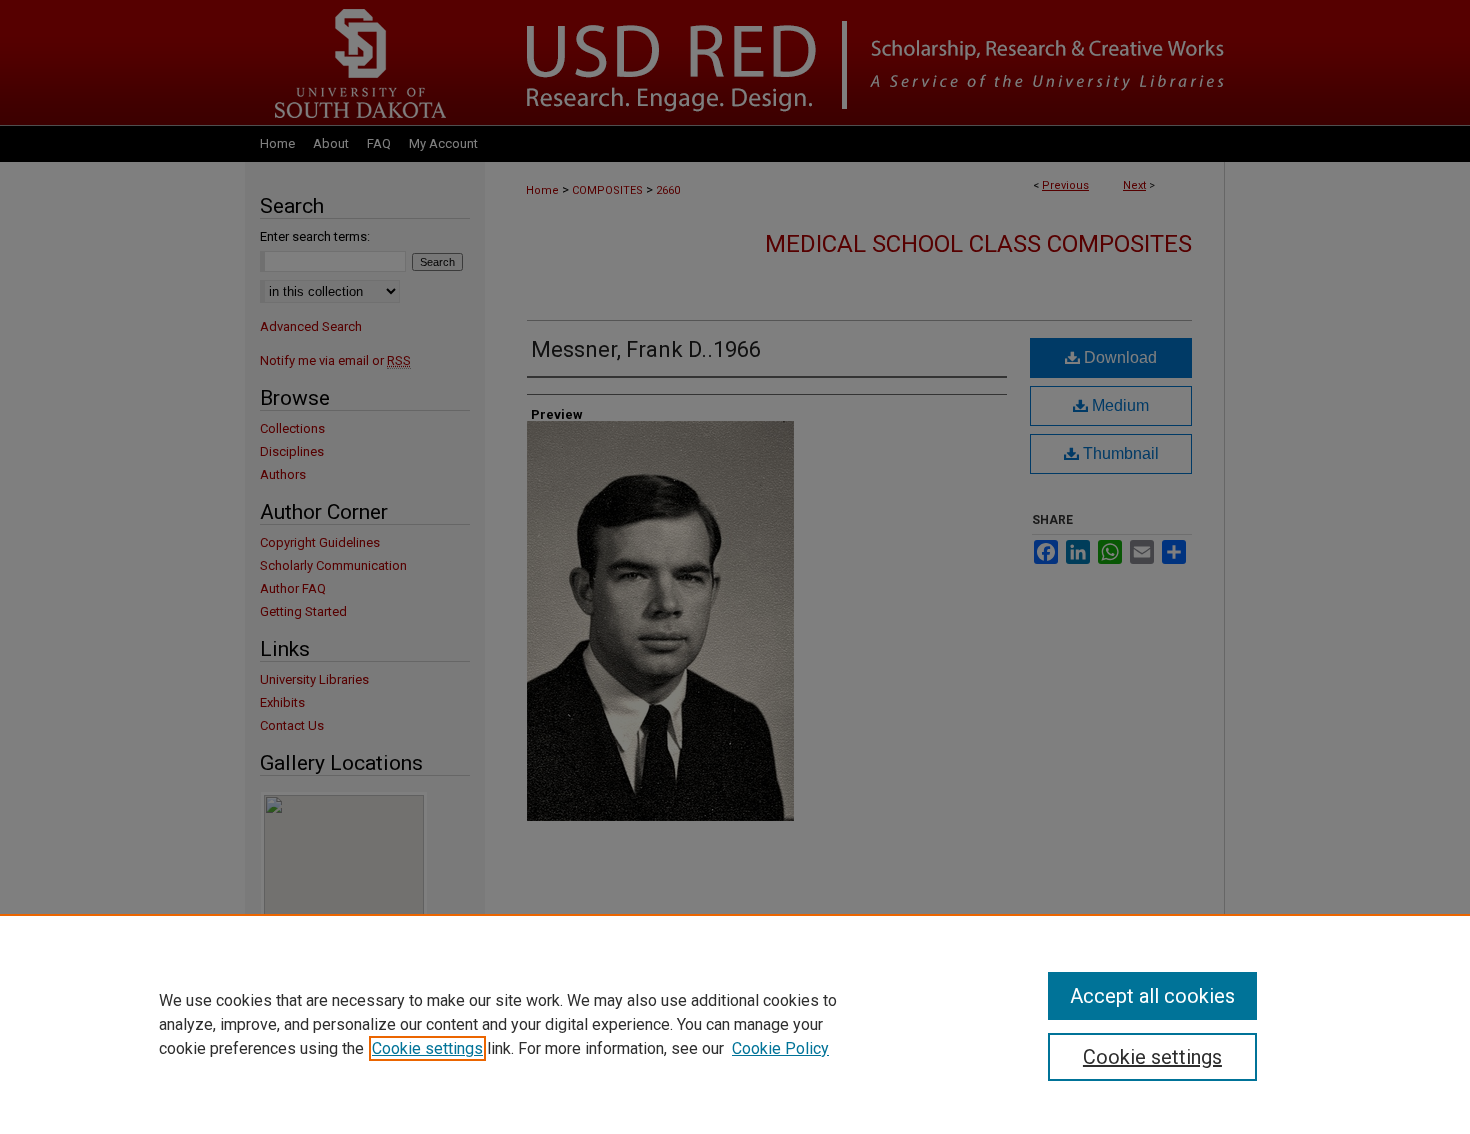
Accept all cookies (1152, 996)
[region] (735, 1024)
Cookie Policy (780, 1048)
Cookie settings (427, 1048)
